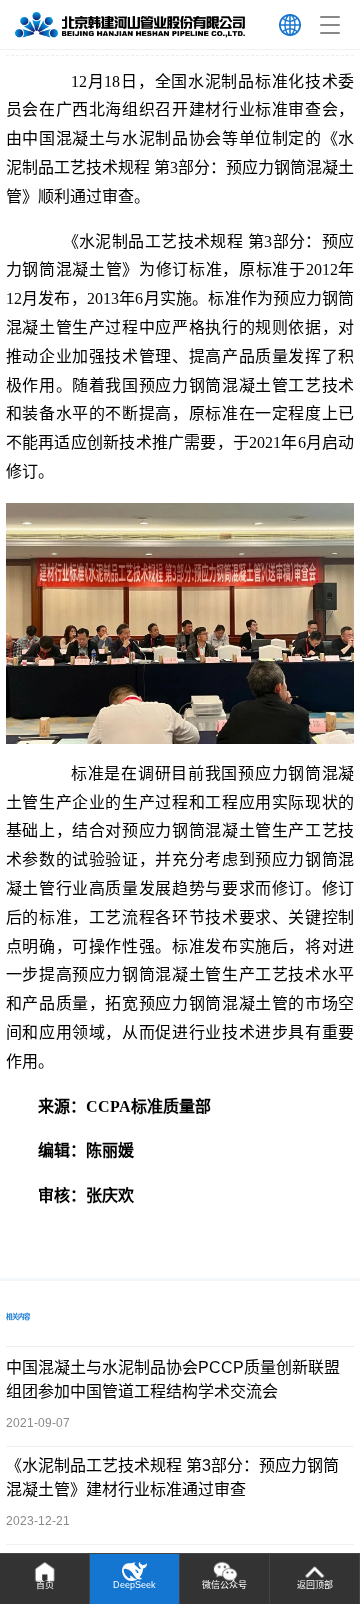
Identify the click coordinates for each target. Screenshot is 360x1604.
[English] (290, 25)
